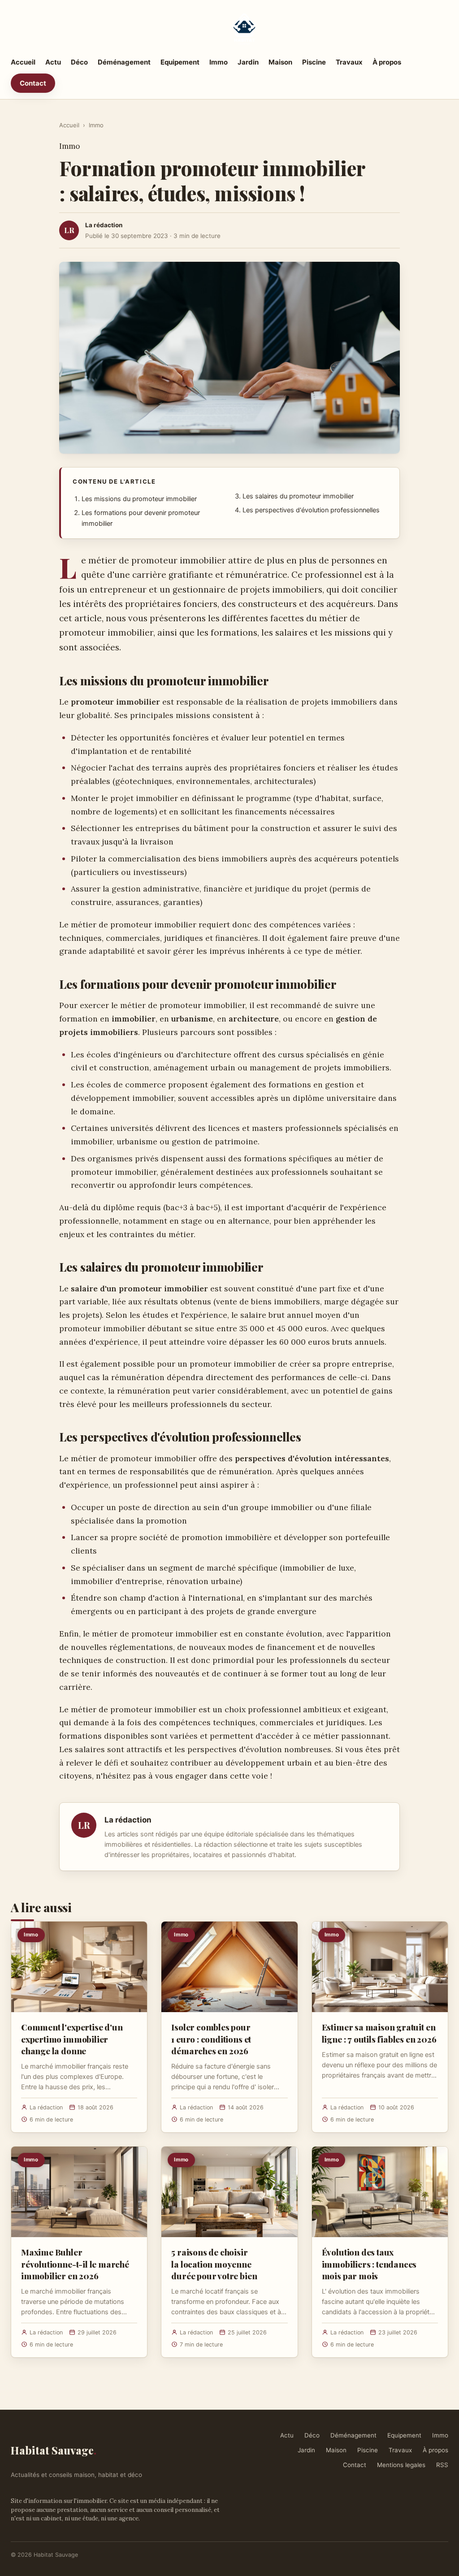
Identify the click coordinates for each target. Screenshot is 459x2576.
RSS (442, 2465)
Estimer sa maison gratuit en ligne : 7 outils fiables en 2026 (379, 2033)
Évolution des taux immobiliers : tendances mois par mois (369, 2264)
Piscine (314, 62)
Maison (280, 62)
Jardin (248, 62)
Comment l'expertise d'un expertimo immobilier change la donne (72, 2039)
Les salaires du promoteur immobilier (298, 496)
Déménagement (124, 62)
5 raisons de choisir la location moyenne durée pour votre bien (214, 2264)
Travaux (349, 62)
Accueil (23, 62)
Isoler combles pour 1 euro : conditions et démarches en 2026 (211, 2039)
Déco (79, 62)
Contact (33, 83)
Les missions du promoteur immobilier (139, 499)
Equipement (180, 62)
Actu (53, 62)
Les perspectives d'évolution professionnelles (311, 510)
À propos (387, 62)
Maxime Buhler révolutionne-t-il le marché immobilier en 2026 (75, 2264)
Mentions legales (401, 2465)
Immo (219, 62)
